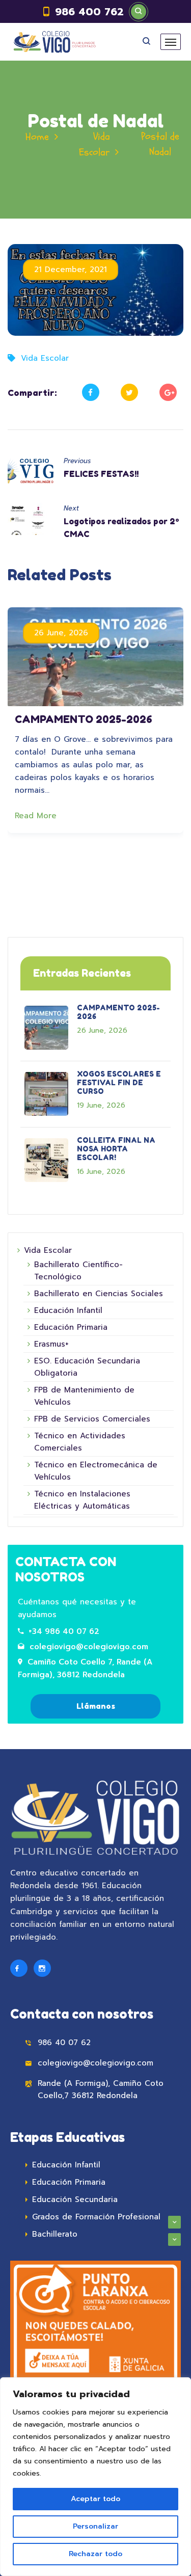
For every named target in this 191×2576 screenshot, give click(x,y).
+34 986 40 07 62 (64, 1631)
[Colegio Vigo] (54, 42)
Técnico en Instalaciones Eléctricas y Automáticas (82, 1500)
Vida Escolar (45, 358)
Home (37, 137)
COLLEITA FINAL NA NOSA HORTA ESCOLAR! (116, 1149)
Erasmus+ (51, 1344)
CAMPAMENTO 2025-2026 (84, 719)
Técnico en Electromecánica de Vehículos (96, 1471)
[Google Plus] (168, 392)
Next (71, 508)
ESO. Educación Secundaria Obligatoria (87, 1367)
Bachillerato (55, 2234)
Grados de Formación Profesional (96, 2217)
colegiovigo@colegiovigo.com (89, 1647)
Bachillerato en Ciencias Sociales (99, 1294)
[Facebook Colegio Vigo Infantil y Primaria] (19, 1968)
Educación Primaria (71, 1327)
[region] (95, 2477)
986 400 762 (89, 12)
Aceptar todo (95, 2499)
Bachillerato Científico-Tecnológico (78, 1271)
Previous (77, 461)
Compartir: (32, 393)
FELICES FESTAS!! (101, 474)
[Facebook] (91, 392)
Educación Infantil (68, 1310)
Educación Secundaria (75, 2199)
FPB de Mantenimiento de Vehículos (84, 1396)
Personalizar (95, 2526)
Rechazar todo (95, 2554)
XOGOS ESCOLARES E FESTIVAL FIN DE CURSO (119, 1082)
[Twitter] (129, 392)
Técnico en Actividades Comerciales (80, 1442)
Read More (37, 816)
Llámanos (96, 1706)
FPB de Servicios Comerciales (92, 1419)
